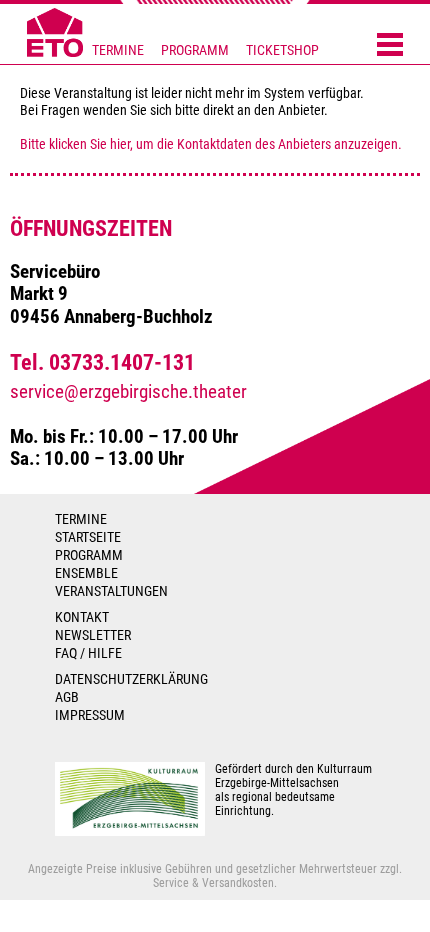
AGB (67, 697)
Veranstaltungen (111, 591)
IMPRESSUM (90, 715)
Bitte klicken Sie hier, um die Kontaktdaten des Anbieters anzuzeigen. (211, 144)
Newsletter (93, 635)
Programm (195, 50)
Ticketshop (282, 50)
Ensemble (86, 573)
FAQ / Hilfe (88, 653)
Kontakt (82, 617)
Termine (118, 50)
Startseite (88, 537)
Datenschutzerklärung (131, 679)
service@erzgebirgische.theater (128, 392)
